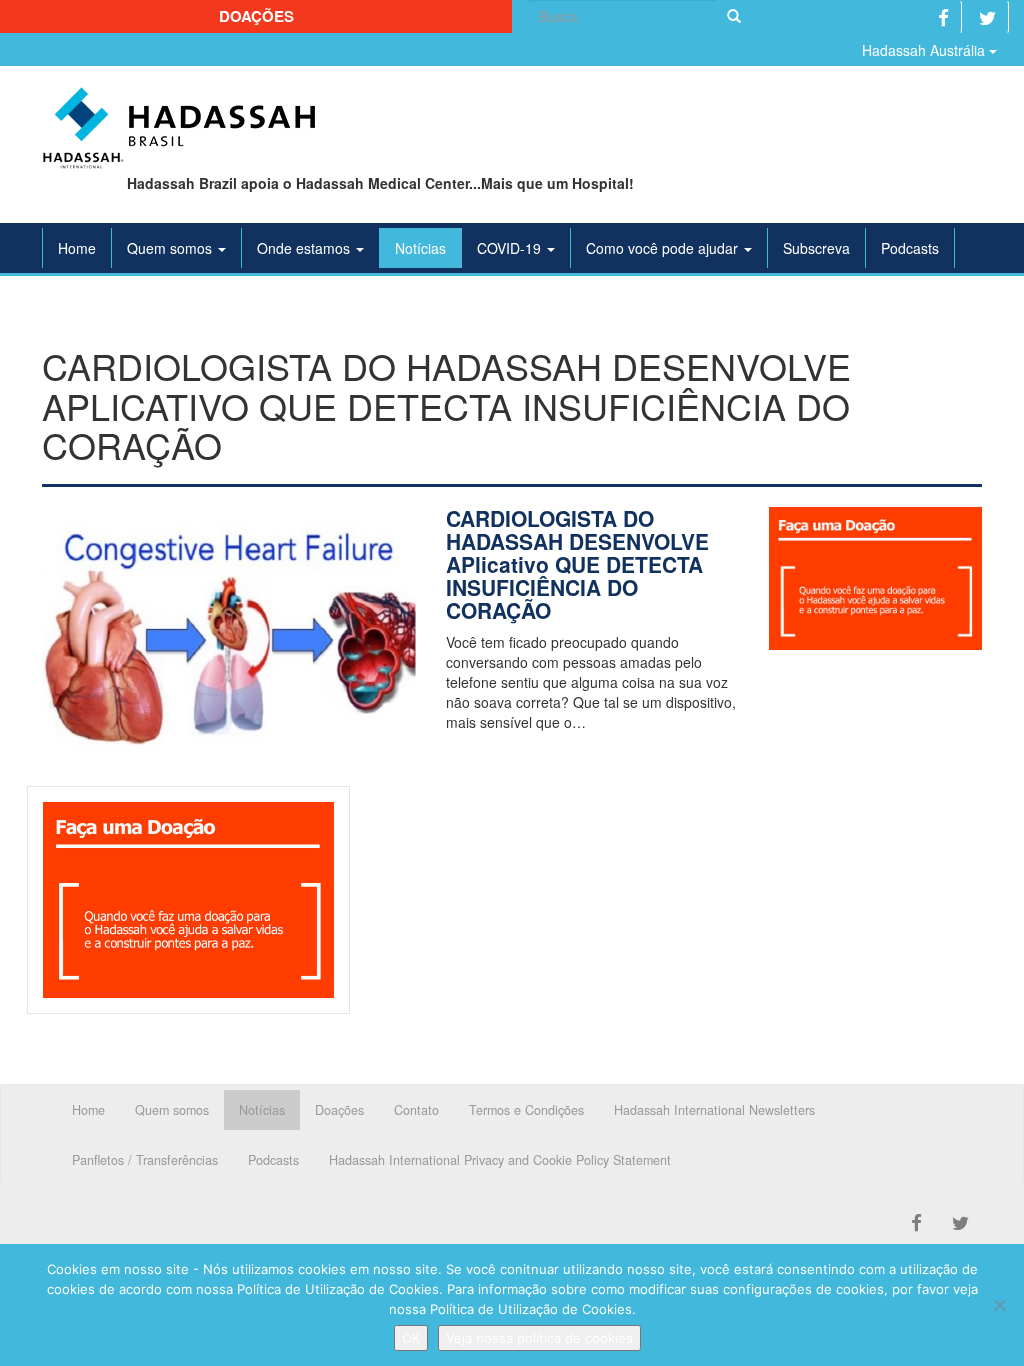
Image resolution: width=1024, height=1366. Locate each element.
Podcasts (910, 248)
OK (411, 1338)
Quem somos (171, 248)
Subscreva (816, 248)
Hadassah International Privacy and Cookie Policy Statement (500, 1160)
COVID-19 (511, 248)
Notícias (420, 248)
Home (77, 248)
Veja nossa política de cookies (539, 1338)
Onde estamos (305, 248)
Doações (256, 16)
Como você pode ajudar (664, 248)
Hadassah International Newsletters (714, 1110)
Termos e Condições (526, 1110)
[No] (999, 1305)
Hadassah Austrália (925, 50)
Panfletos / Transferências (145, 1160)
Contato (416, 1110)
